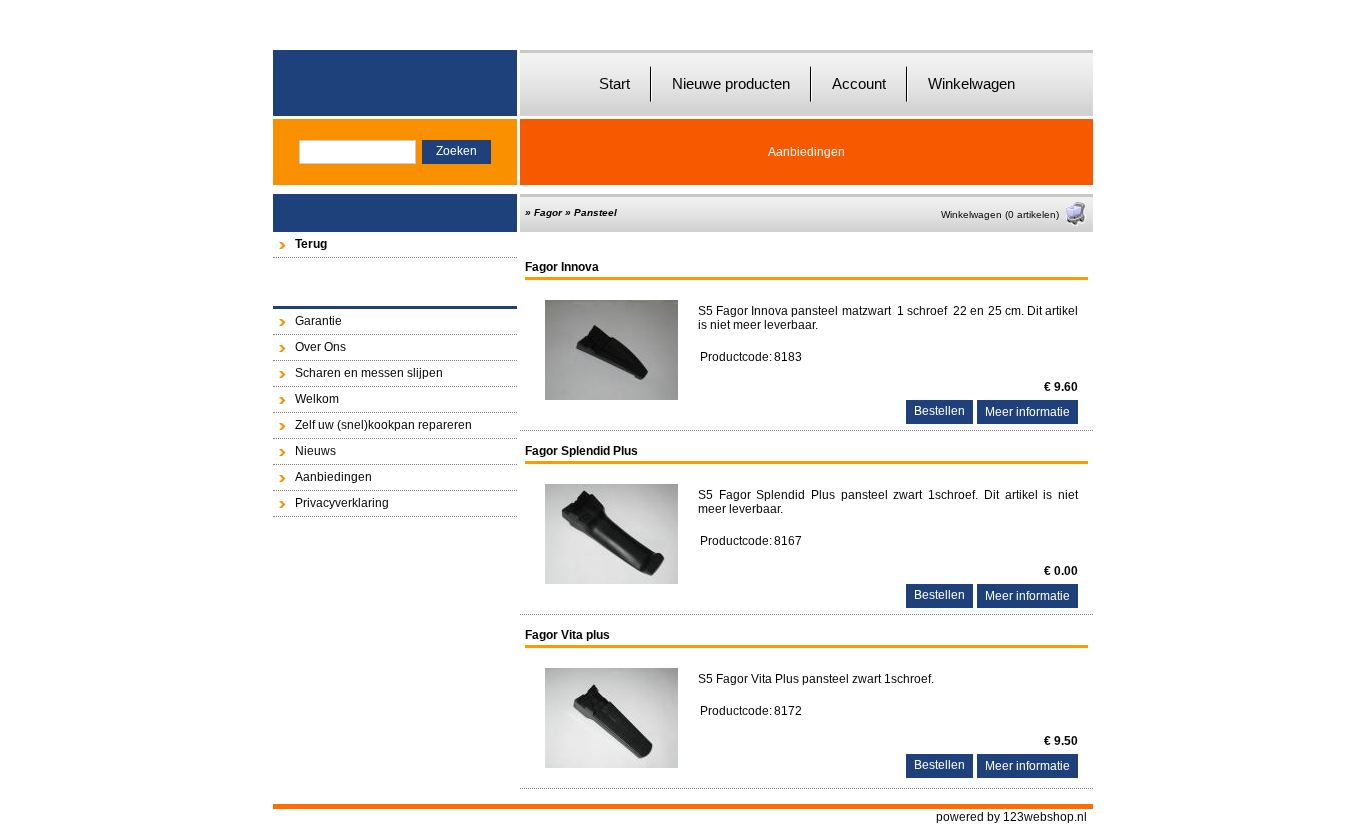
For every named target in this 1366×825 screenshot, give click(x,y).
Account (859, 83)
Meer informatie (1027, 412)
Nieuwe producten (731, 83)
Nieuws (315, 451)
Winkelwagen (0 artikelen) (1000, 214)
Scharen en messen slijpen (369, 373)
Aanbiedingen (806, 152)
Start (614, 83)
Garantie (318, 321)
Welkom (317, 399)
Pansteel (595, 212)
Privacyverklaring (342, 503)
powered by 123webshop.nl (1011, 817)
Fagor (548, 212)
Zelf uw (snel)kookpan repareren (383, 425)
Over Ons (320, 347)
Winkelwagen (971, 83)
